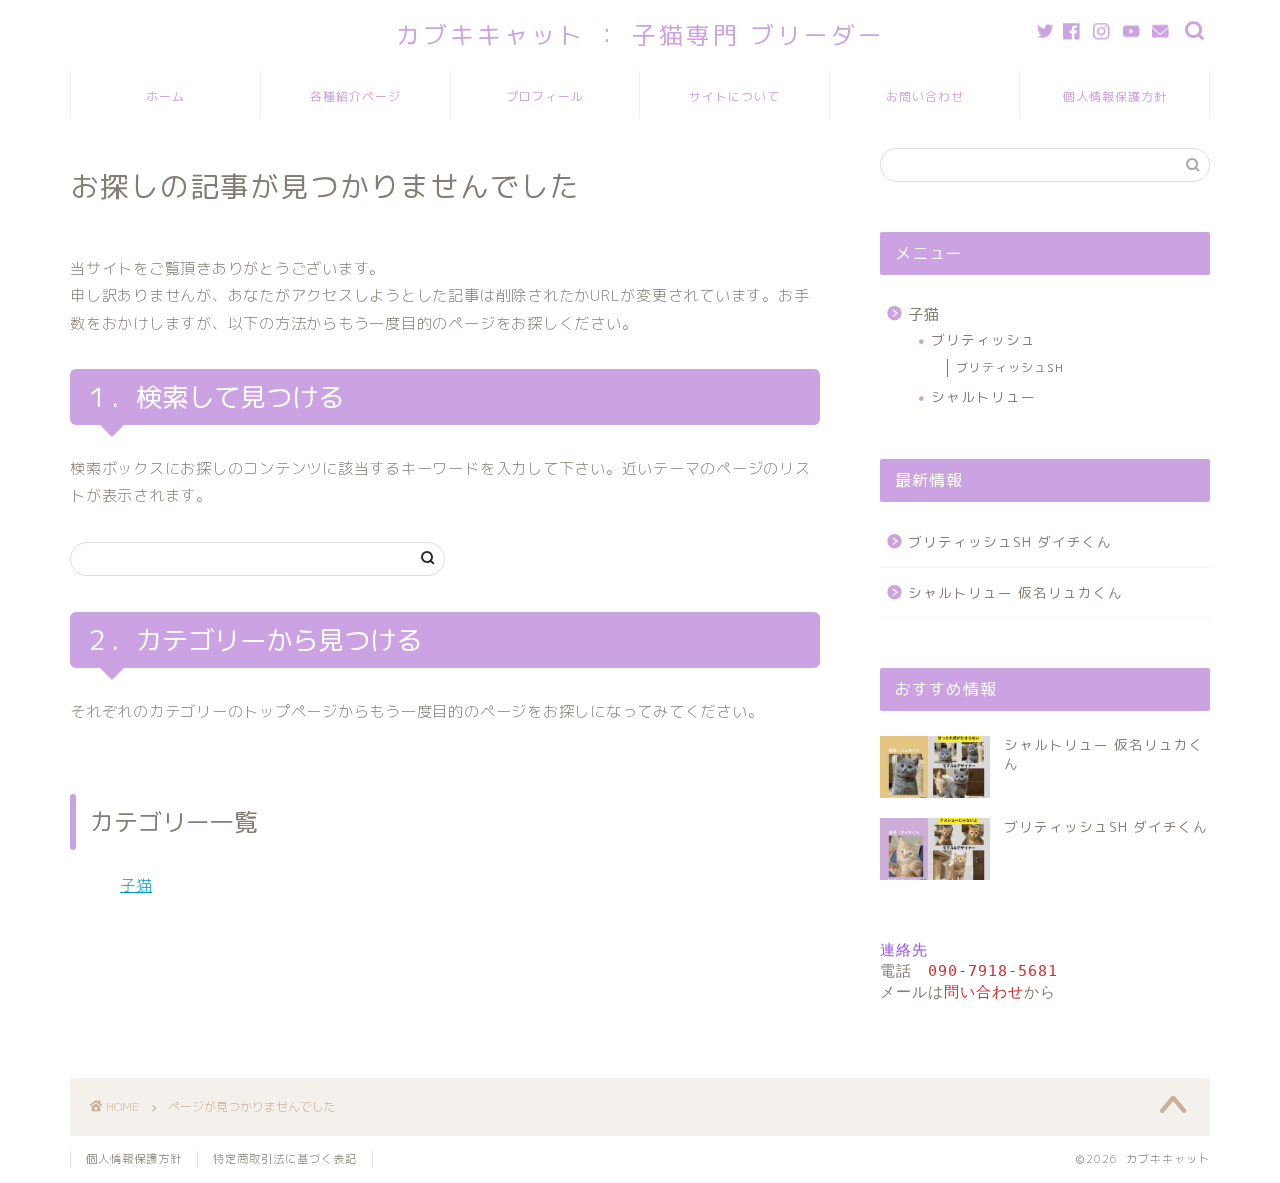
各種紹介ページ (355, 96)
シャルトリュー (983, 396)
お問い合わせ (925, 96)
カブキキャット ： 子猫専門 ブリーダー (640, 35)
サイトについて (734, 96)
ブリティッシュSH (1010, 367)
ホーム (165, 96)
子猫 (136, 885)
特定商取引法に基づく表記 (285, 1159)
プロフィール (545, 96)
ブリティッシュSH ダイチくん (1010, 541)
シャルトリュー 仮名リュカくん (1015, 592)
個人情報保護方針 (1115, 96)
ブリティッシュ (983, 339)
